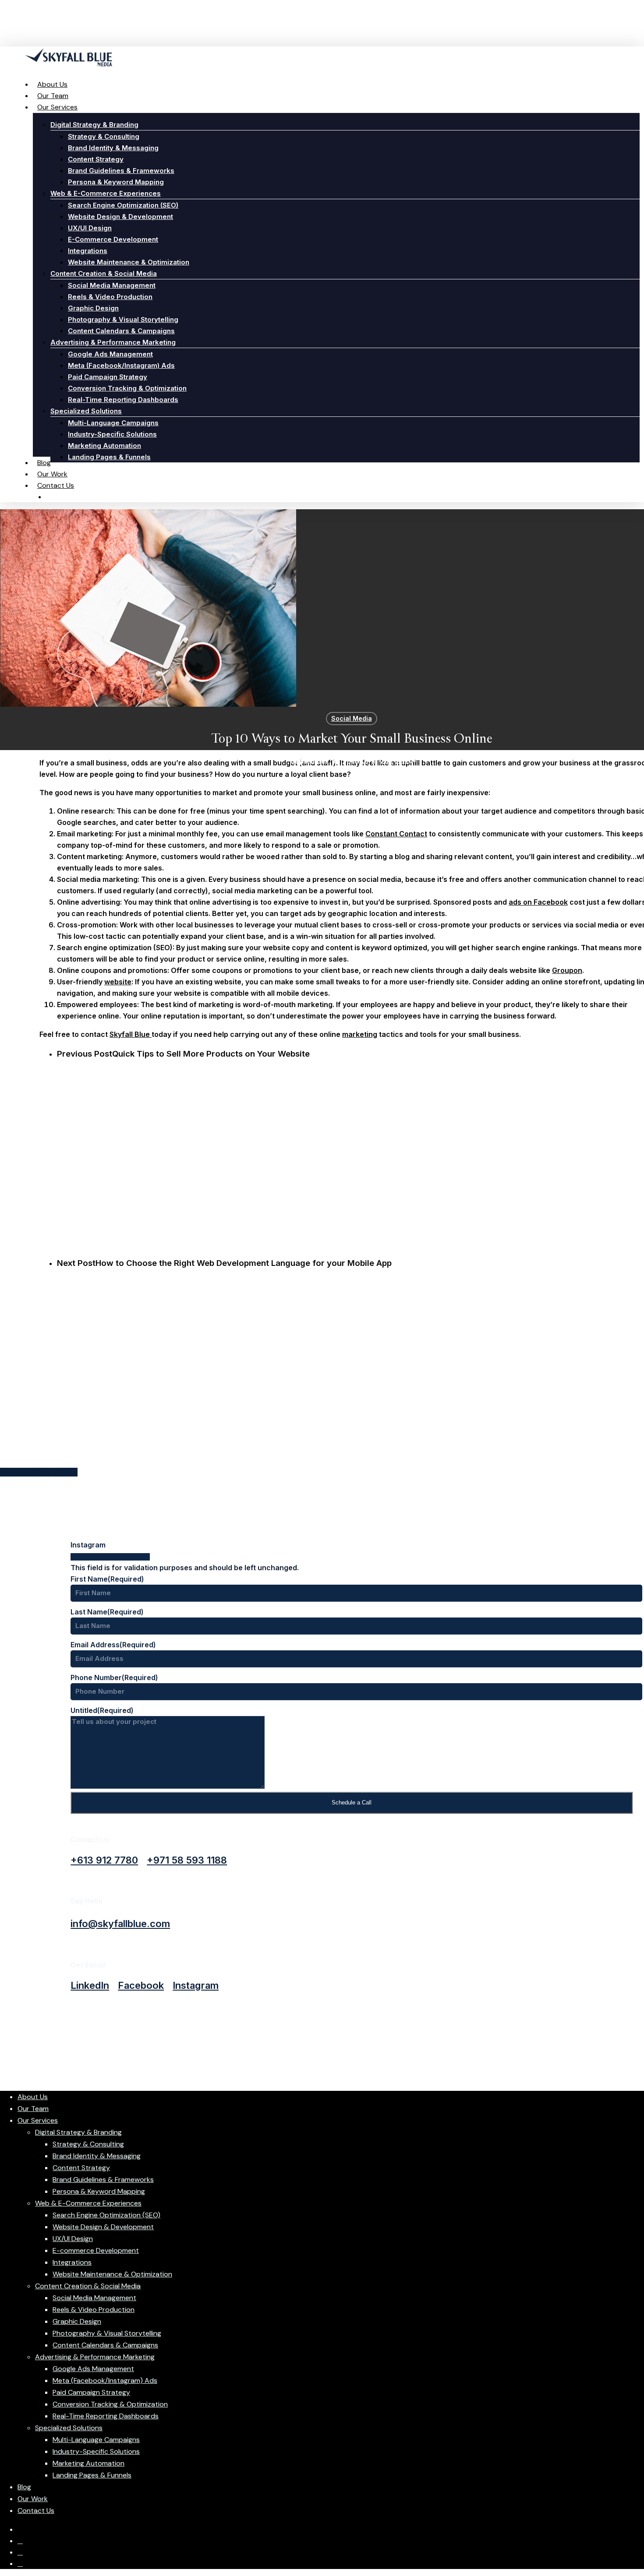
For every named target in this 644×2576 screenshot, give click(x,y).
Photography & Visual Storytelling (107, 2333)
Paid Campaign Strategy (91, 2392)
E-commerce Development (96, 2250)
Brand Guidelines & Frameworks (103, 2180)
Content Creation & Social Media (88, 2286)
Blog (24, 2487)
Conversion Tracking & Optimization (110, 2404)
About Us (33, 2097)
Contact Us (36, 2511)
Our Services (38, 2120)
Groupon (567, 970)
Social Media (352, 718)
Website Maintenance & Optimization (112, 2274)
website (118, 982)
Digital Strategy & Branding (78, 2132)
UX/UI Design (73, 2239)
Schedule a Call (352, 1802)
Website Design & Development (103, 2227)
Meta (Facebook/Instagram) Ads (105, 2380)
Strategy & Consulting (88, 2144)
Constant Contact (396, 834)
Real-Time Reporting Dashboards (106, 2416)
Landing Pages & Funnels (92, 2475)
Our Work (33, 2499)
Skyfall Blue (131, 1034)
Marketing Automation (88, 2463)
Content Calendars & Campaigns (105, 2345)
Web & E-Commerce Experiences (88, 2203)
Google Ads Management (93, 2369)
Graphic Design (77, 2321)
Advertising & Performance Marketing (95, 2357)
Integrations (72, 2262)
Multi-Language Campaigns (96, 2440)
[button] (104, 1860)
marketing (360, 1034)
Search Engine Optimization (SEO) (106, 2215)
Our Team (33, 2109)
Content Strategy (81, 2168)
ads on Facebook (538, 902)
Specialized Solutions (69, 2428)
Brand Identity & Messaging (97, 2156)
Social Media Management (94, 2298)
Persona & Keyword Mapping (99, 2191)
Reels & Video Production (94, 2310)
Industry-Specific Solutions (96, 2451)
